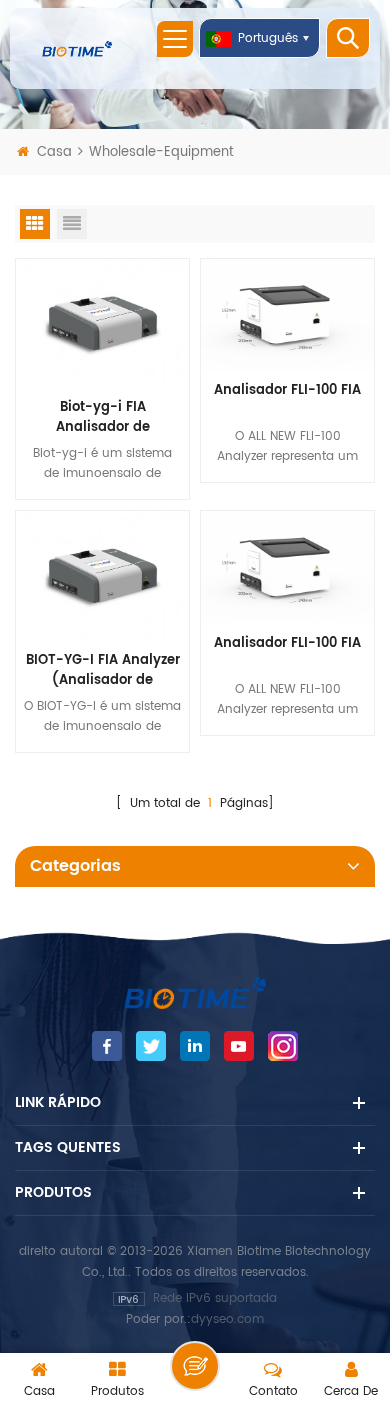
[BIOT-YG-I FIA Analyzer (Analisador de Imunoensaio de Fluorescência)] (102, 575)
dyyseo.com (227, 1319)
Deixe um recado (195, 1366)
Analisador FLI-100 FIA (287, 391)
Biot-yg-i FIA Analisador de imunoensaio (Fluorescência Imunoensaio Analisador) (102, 418)
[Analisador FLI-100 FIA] (287, 314)
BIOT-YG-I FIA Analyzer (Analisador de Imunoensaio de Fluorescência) (103, 671)
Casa (54, 152)
